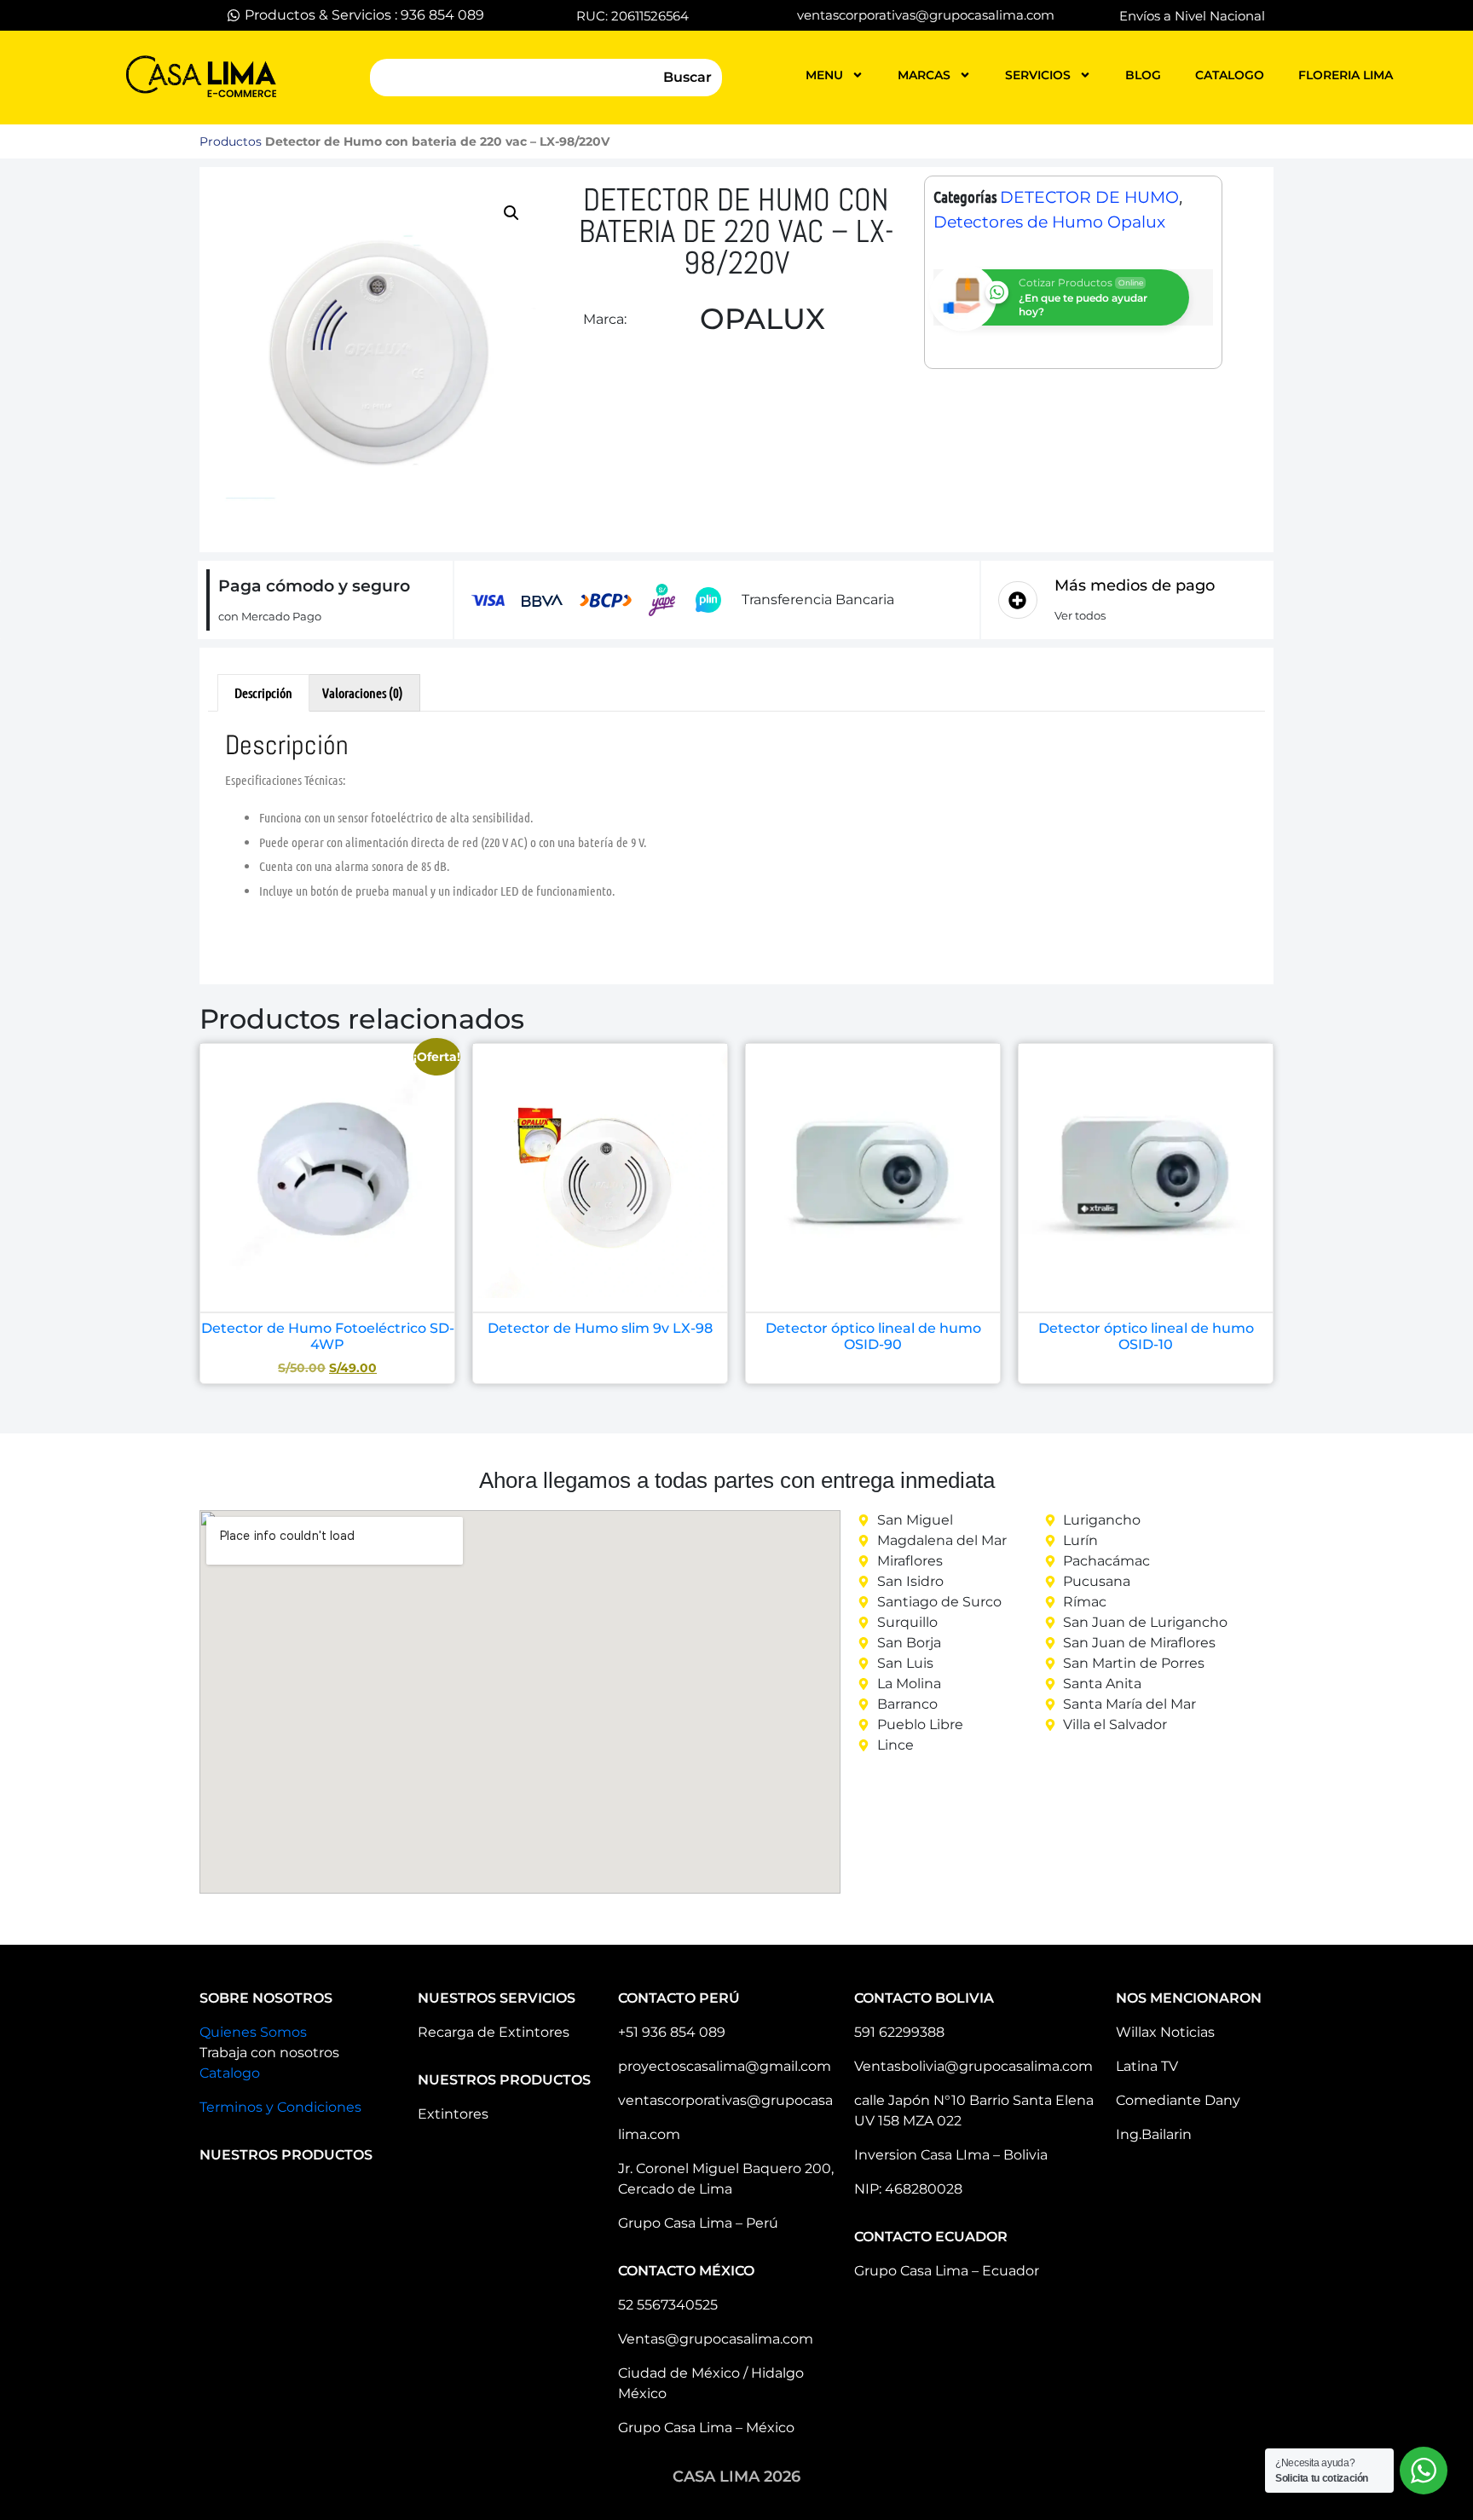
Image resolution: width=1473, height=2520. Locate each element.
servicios (1038, 75)
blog (1143, 75)
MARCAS (924, 75)
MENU (824, 75)
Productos (231, 141)
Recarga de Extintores (494, 2032)
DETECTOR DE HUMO (1089, 197)
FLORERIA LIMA (1346, 75)
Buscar (687, 77)
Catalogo (230, 2073)
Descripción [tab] (263, 692)
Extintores (453, 2114)
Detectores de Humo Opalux (1049, 222)
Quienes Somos (253, 2032)
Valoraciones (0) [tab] (363, 692)
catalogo (1230, 75)
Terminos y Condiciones (280, 2107)
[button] (511, 213)
